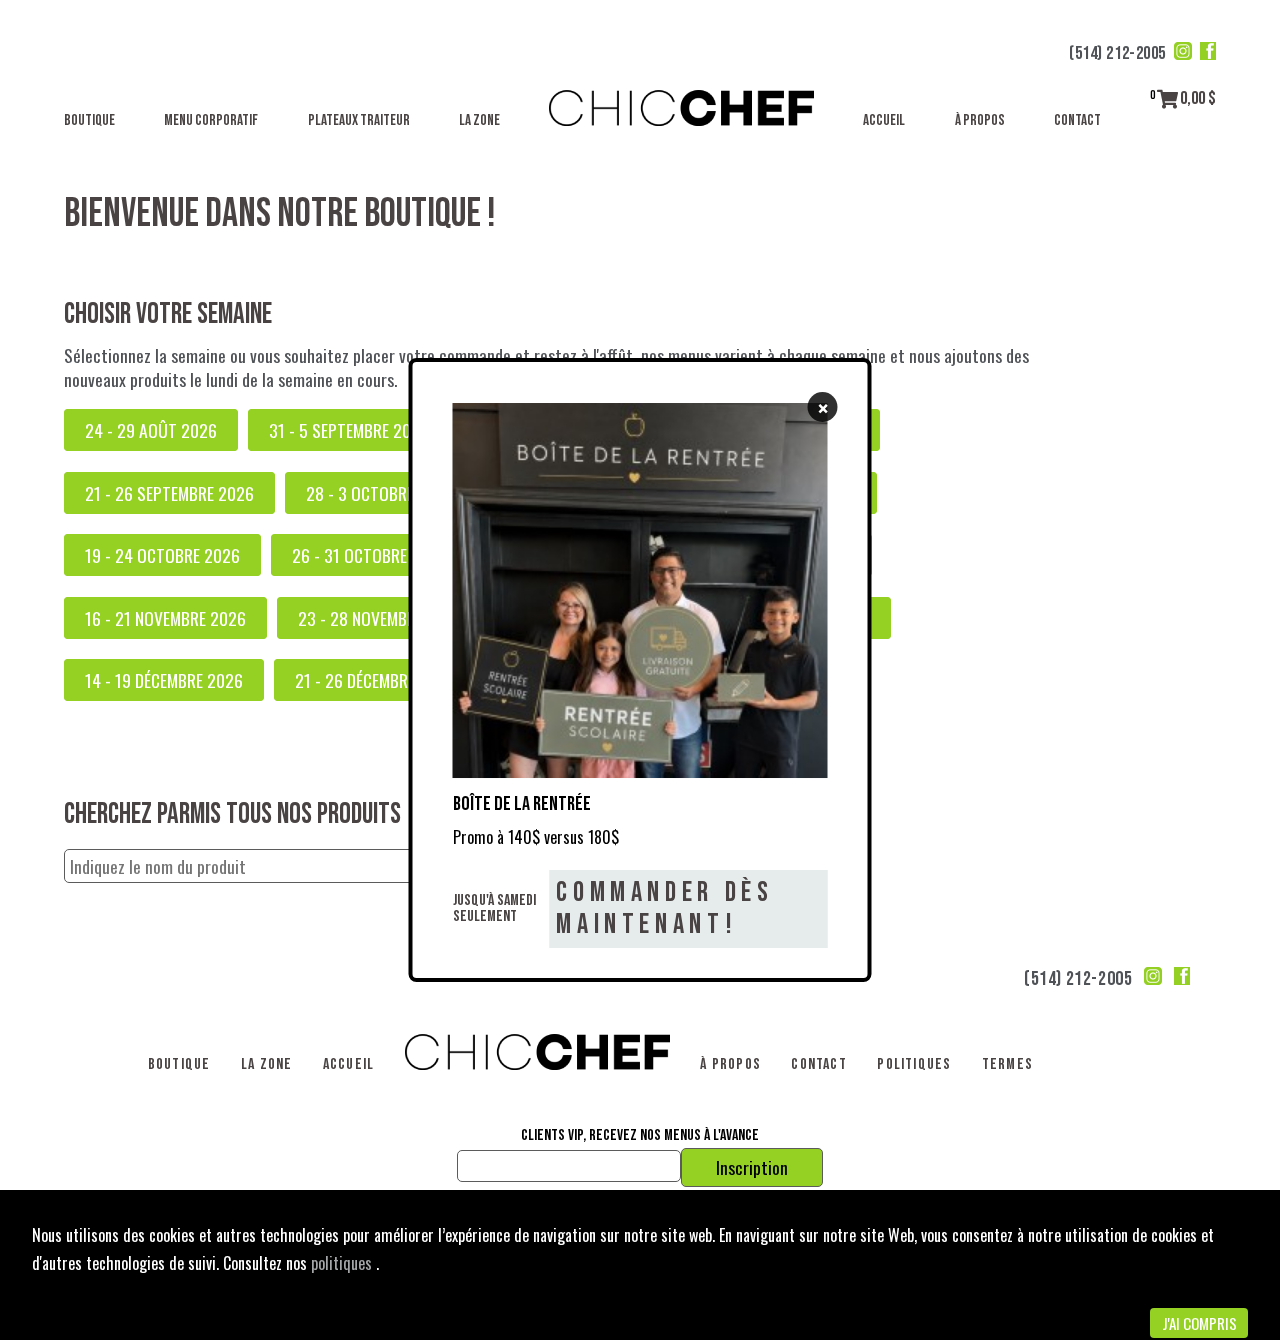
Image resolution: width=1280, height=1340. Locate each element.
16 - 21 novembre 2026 (165, 618)
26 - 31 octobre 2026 (369, 555)
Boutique (89, 120)
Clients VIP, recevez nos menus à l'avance (640, 1136)
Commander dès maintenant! (664, 908)
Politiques (914, 1064)
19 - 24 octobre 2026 (162, 555)
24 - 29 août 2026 (151, 430)
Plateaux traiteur (359, 120)
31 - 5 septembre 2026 (349, 430)
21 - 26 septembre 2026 (169, 493)
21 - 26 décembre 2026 (375, 680)
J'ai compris (1199, 1323)
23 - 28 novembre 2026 (380, 618)
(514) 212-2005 (1117, 53)
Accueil (884, 120)
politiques (343, 1263)
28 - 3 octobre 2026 (380, 493)
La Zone (479, 120)
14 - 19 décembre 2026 (164, 680)
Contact (1077, 120)
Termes (1007, 1064)
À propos (980, 120)
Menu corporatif (211, 120)
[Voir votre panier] (1167, 98)
